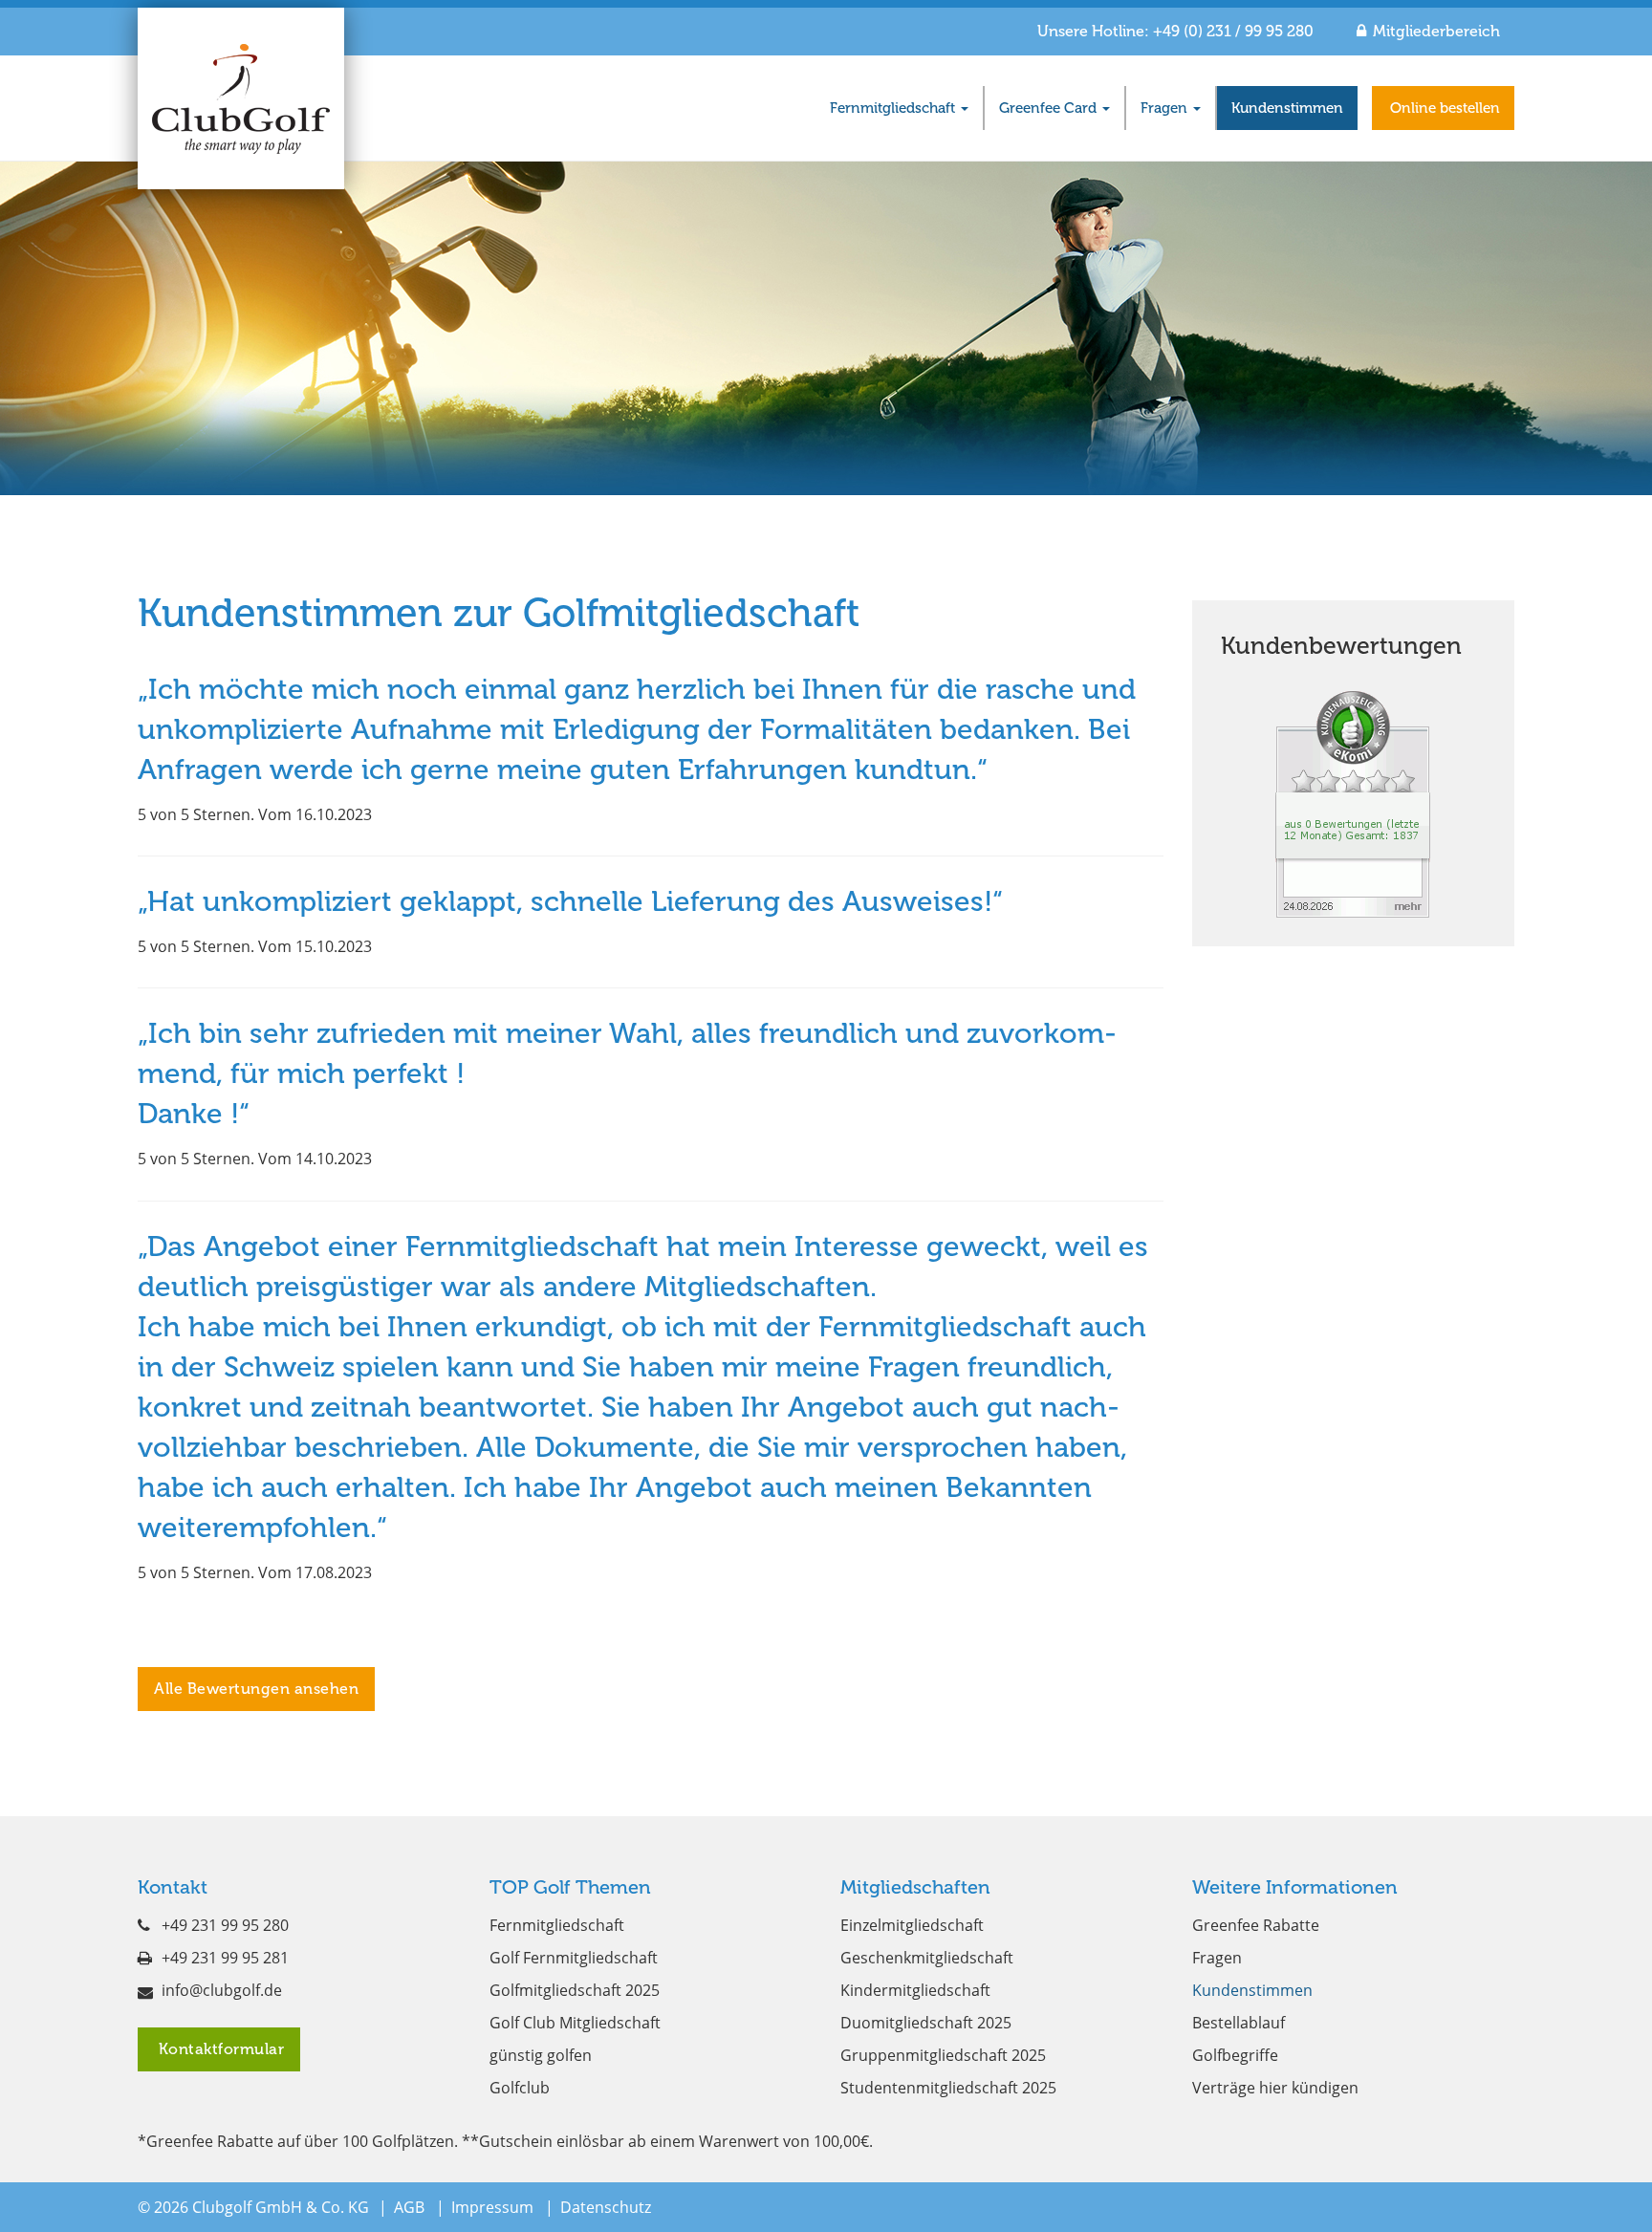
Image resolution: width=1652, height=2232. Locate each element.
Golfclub (520, 2088)
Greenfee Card (1050, 108)
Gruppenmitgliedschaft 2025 (943, 2055)
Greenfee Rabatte (1256, 1925)
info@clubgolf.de (222, 1990)
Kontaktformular (219, 2049)
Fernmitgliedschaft (894, 108)
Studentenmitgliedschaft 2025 (948, 2088)
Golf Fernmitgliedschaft (574, 1958)
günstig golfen (541, 2055)
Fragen (1166, 108)
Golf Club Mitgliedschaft (575, 2023)
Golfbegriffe (1235, 2055)
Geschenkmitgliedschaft (927, 1958)
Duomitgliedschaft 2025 (926, 2023)
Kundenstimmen (1287, 108)
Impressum (492, 2207)
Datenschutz (606, 2207)
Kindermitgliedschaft (915, 1990)
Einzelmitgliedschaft (912, 1925)
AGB (409, 2207)
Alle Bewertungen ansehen (256, 1689)
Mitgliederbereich (1436, 31)
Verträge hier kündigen (1275, 2088)
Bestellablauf (1239, 2023)
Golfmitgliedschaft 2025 (575, 1990)
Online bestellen (1443, 108)
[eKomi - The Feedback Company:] (1353, 803)
